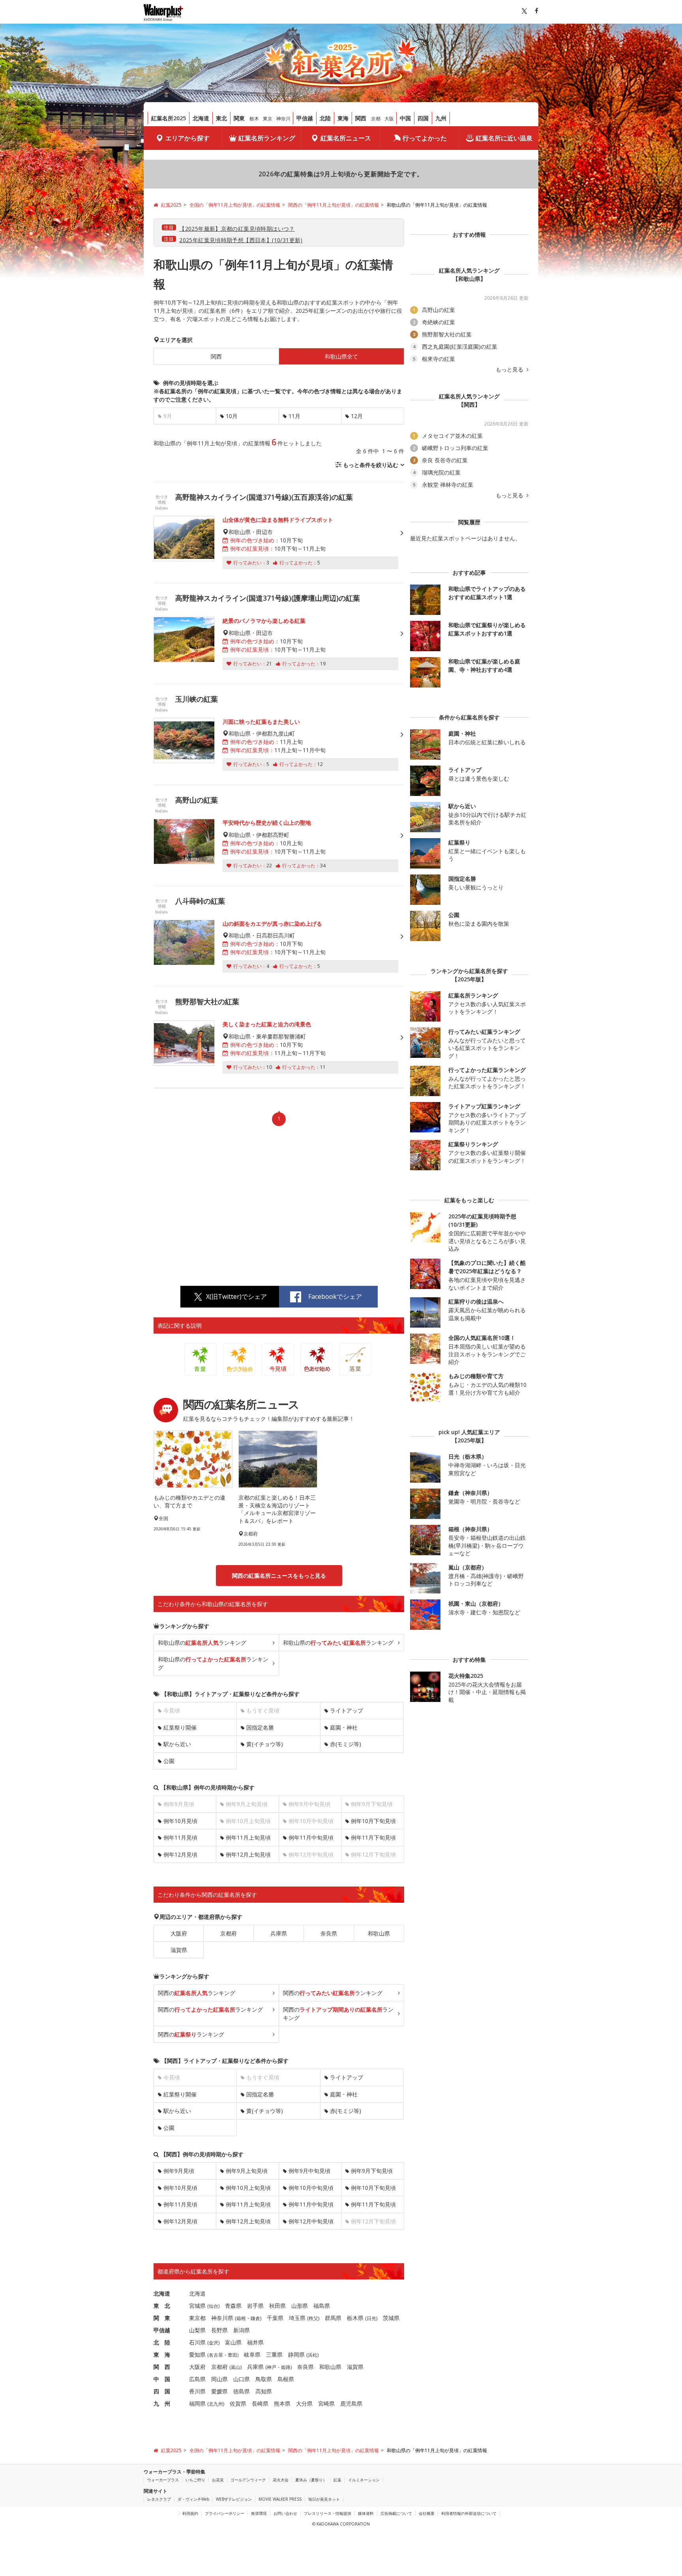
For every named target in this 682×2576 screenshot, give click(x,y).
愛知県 (197, 2355)
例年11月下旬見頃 (373, 1837)
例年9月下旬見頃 (372, 2171)
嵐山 (236, 2367)
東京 (268, 119)
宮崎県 (326, 2403)
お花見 (218, 2480)
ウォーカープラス (163, 2480)
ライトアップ (347, 1710)
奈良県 (329, 1933)
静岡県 (296, 2355)
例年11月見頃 (180, 1837)
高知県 (264, 2391)
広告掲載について (396, 2513)
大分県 (304, 2403)
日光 (371, 2318)
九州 (441, 118)
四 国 (162, 2391)
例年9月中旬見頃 (309, 2171)
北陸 (325, 118)
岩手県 (255, 2306)
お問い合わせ (285, 2513)
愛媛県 (219, 2391)
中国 (405, 118)
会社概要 (427, 2513)
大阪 (389, 119)
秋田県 (277, 2306)
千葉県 (275, 2318)
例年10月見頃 (180, 1821)
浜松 (313, 2355)
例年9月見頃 (179, 2171)
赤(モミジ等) (346, 1744)
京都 (376, 119)
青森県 (233, 2306)
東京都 (197, 2318)
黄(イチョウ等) (265, 1744)
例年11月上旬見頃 (248, 1837)
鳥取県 (264, 2379)
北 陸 (162, 2342)
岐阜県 (252, 2355)
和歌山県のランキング (202, 1643)
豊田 (232, 2355)
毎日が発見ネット (324, 2499)
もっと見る (510, 370)
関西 (361, 118)
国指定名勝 (260, 1727)
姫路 (286, 2367)
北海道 (201, 118)
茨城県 (391, 2318)
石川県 (197, 2342)
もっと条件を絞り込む (371, 465)
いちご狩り (195, 2480)
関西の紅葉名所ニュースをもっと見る (279, 1576)
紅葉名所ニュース (346, 138)
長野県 (219, 2330)
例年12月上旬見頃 (248, 1854)
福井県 (255, 2342)
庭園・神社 (344, 1727)
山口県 (242, 2379)
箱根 (241, 2318)
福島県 (322, 2306)
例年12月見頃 (180, 1854)
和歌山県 (379, 1933)
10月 (232, 416)
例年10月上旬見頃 (248, 2188)
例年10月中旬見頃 (311, 2188)
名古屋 (216, 2355)
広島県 (197, 2379)
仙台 (214, 2306)
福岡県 (197, 2403)
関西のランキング (197, 1993)
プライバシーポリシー (225, 2513)
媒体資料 (366, 2513)
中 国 (162, 2379)
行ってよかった (425, 138)
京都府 (229, 1933)
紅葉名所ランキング (267, 138)
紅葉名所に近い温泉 (504, 138)
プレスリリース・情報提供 (328, 2513)
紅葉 (337, 2480)
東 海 (162, 2355)
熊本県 (282, 2403)
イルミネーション (364, 2480)
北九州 (216, 2404)
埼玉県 (297, 2318)
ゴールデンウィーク (248, 2480)
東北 (221, 118)
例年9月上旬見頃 (247, 2171)
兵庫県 (279, 1933)
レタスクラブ (159, 2499)
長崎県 (260, 2403)
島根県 (286, 2379)
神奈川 (283, 119)
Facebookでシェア (335, 1296)
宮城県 (197, 2306)
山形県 (300, 2306)
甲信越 (305, 118)
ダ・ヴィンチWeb (193, 2499)
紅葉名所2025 (169, 118)
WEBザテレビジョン (234, 2499)
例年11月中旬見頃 (311, 1837)
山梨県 (197, 2330)
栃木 (254, 119)
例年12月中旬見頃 (311, 2221)
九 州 (162, 2403)
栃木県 (355, 2318)
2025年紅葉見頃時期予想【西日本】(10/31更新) (241, 240)
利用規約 (190, 2513)
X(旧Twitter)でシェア (236, 1296)
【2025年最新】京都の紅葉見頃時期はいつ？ (237, 229)
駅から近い (177, 1744)
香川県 (197, 2391)
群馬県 (333, 2318)
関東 (239, 118)
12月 (357, 416)
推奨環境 (259, 2513)
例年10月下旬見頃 (373, 1821)
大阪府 (179, 1933)
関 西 (162, 2367)
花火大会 (281, 2480)
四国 (423, 118)
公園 (169, 1761)
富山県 (233, 2342)
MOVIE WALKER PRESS (280, 2499)
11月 (294, 416)
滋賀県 (179, 1950)
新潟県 (242, 2330)
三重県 (274, 2355)
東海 (343, 118)
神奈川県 (222, 2318)
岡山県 (219, 2379)
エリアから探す (187, 138)
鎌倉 (255, 2318)
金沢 (214, 2343)
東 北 (162, 2306)
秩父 (313, 2318)
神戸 (272, 2367)
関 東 (162, 2318)
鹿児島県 (351, 2403)
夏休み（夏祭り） (311, 2480)
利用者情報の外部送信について (469, 2513)
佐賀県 (238, 2403)
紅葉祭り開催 (180, 1727)
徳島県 (242, 2391)
